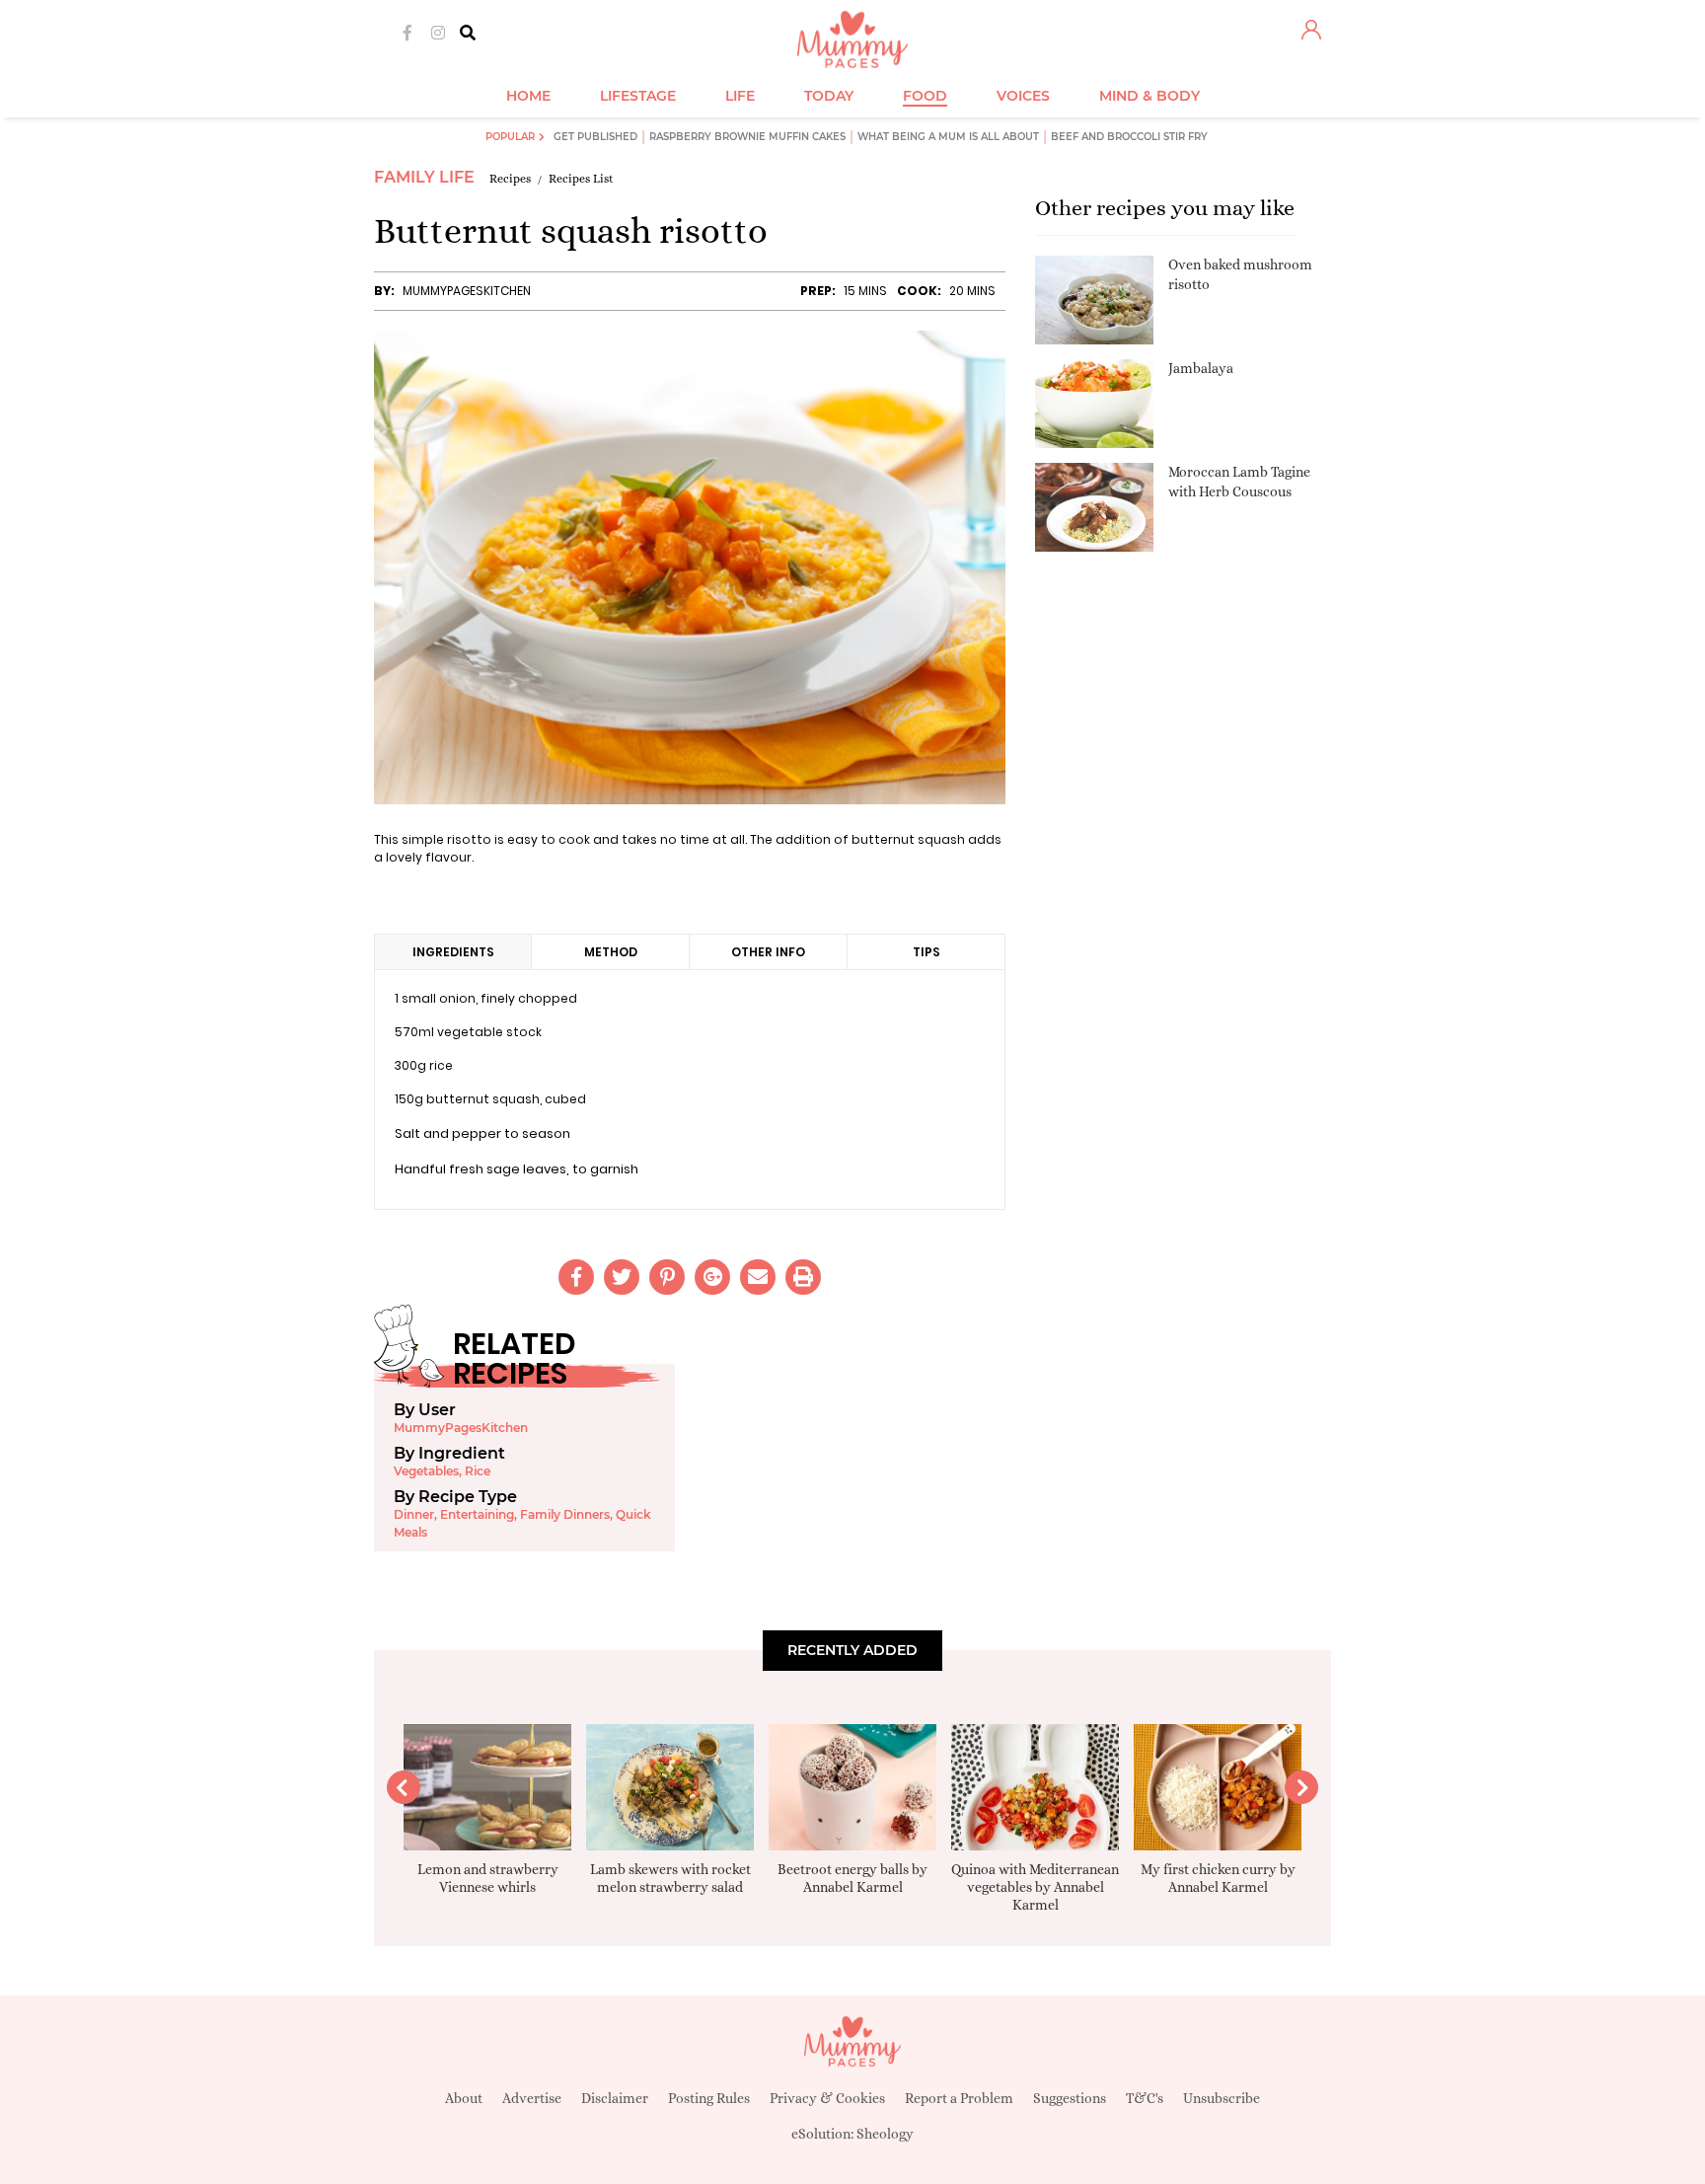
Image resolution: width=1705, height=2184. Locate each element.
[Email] (758, 1277)
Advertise (532, 2098)
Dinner (414, 1514)
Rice (478, 1471)
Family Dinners (565, 1514)
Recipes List (581, 179)
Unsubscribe (1222, 2098)
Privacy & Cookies (827, 2098)
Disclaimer (615, 2098)
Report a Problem (959, 2098)
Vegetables (426, 1471)
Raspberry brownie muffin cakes (747, 137)
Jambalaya (1201, 368)
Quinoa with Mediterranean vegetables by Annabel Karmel (1035, 1887)
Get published (595, 137)
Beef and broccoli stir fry (1129, 137)
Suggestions (1070, 2098)
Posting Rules (709, 2098)
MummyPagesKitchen (467, 291)
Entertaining (477, 1514)
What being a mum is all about (948, 137)
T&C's (1145, 2098)
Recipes (510, 179)
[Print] (803, 1277)
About (464, 2098)
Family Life (424, 177)
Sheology (885, 2134)
